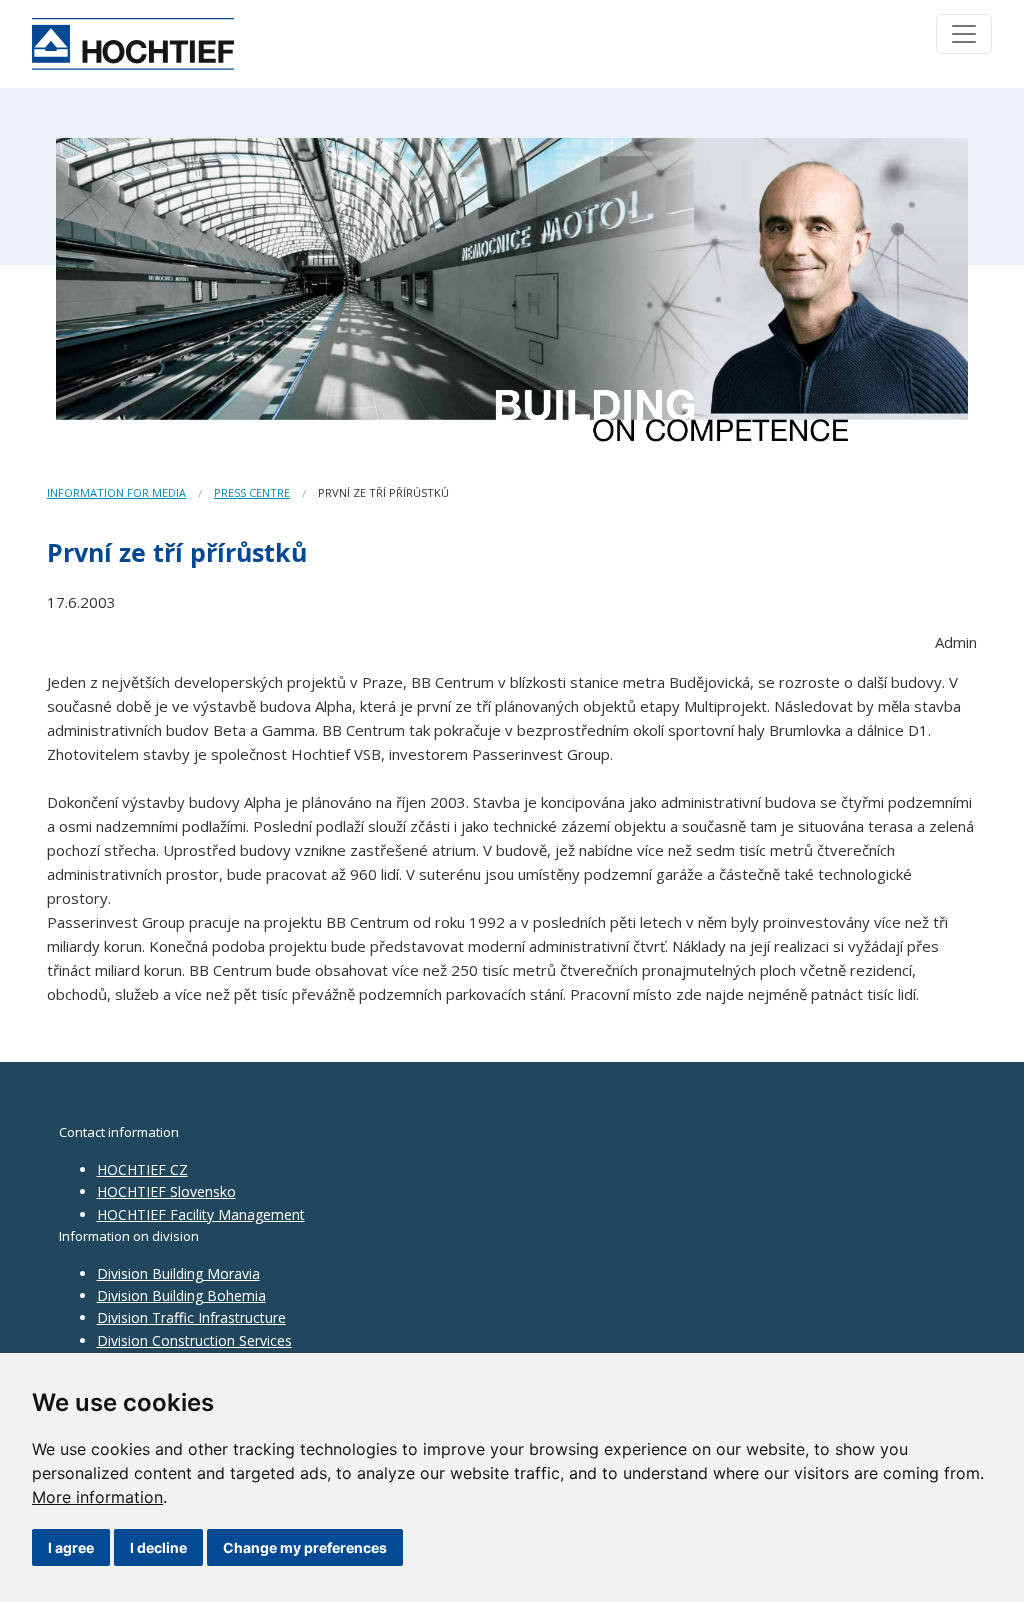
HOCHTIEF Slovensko (166, 1191)
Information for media (116, 492)
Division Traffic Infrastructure (191, 1317)
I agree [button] (71, 1547)
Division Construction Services (194, 1340)
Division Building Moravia (178, 1273)
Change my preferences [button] (305, 1547)
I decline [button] (158, 1547)
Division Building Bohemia (181, 1295)
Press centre (252, 492)
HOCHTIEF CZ (142, 1169)
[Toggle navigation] (964, 34)
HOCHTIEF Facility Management (201, 1214)
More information (97, 1497)
